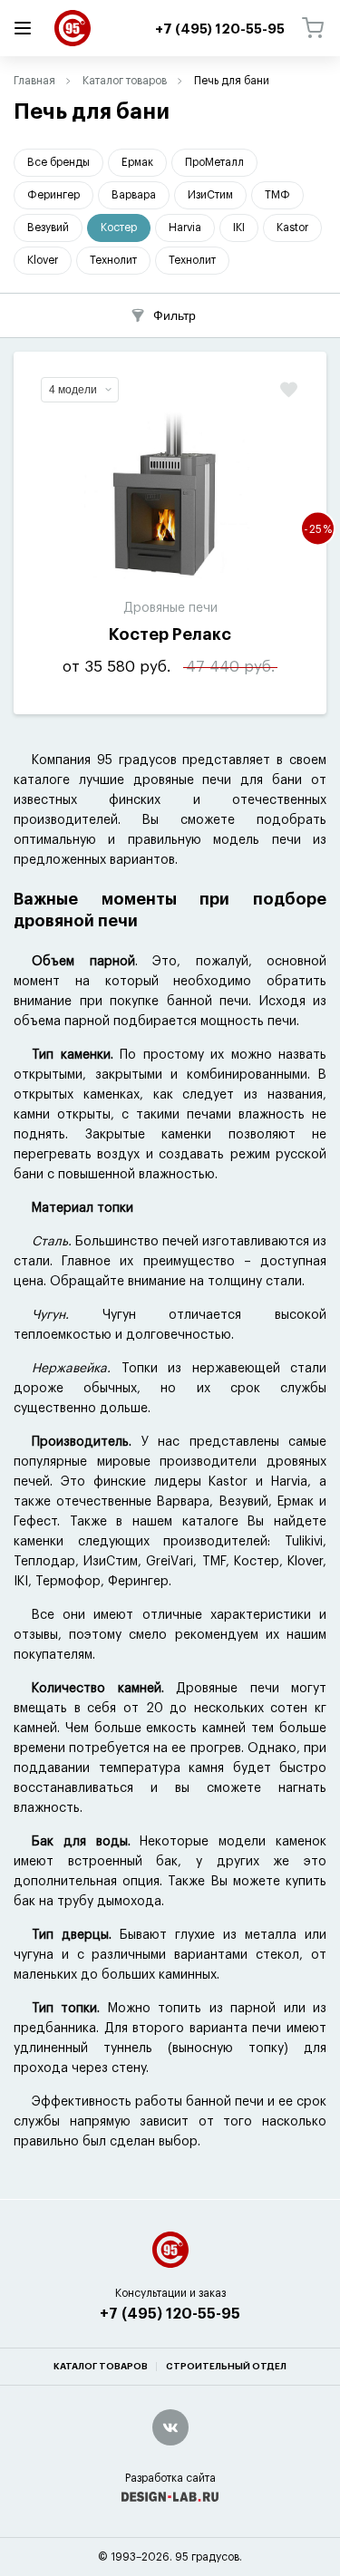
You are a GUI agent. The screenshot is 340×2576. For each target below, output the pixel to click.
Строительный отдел (226, 2367)
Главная (34, 81)
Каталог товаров (125, 81)
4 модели (73, 390)
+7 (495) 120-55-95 (170, 2314)
